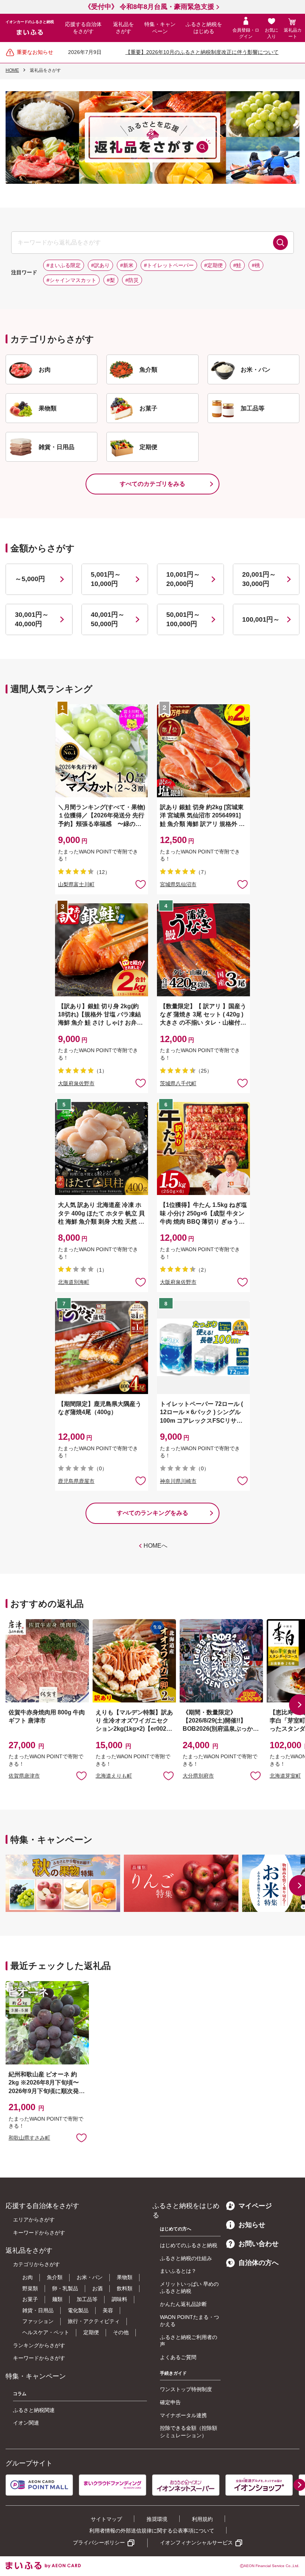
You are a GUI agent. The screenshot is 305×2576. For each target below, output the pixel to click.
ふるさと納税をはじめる (204, 28)
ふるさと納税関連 (34, 2410)
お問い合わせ (259, 2244)
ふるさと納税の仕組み (186, 2258)
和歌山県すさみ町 (29, 2138)
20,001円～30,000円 (259, 579)
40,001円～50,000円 (108, 619)
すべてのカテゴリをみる (152, 484)
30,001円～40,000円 (32, 619)
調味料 (119, 2299)
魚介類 (55, 2277)
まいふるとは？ (178, 2271)
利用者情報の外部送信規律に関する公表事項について (152, 2531)
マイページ (255, 2206)
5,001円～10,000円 (106, 579)
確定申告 (170, 2402)
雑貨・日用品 (38, 2310)
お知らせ (252, 2225)
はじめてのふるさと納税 (189, 2245)
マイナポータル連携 (183, 2415)
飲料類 (125, 2288)
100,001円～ (261, 619)
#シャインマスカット (71, 280)
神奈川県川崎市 (178, 1481)
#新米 (127, 265)
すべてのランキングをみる (152, 1513)
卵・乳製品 (65, 2288)
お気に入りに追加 (81, 1775)
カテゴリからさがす (36, 2264)
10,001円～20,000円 (183, 579)
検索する (280, 243)
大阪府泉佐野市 (76, 1083)
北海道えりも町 (114, 1776)
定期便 (91, 2332)
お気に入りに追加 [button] (141, 884)
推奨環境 (157, 2519)
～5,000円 (30, 579)
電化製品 (78, 2310)
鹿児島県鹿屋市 (76, 1481)
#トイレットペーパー (169, 265)
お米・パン (90, 2277)
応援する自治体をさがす (83, 28)
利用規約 (202, 2519)
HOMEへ (155, 1546)
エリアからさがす (34, 2220)
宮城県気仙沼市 (178, 884)
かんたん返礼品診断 (183, 2304)
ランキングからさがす (39, 2345)
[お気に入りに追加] (141, 884)
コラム (20, 2394)
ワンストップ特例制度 (186, 2389)
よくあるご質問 (178, 2357)
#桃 (256, 265)
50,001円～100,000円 (183, 619)
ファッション (38, 2321)
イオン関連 (26, 2423)
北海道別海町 (74, 1282)
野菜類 (30, 2288)
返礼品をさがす (123, 28)
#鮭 (237, 265)
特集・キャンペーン (160, 28)
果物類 (125, 2277)
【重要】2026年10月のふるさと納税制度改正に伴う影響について (202, 52)
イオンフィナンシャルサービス (196, 2543)
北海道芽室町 (285, 1776)
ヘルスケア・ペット (46, 2332)
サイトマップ (106, 2519)
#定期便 (213, 265)
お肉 (28, 2277)
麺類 (57, 2299)
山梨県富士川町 (76, 884)
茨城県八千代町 (178, 1083)
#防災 (132, 280)
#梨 (111, 280)
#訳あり (100, 265)
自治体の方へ (259, 2263)
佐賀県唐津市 (24, 1776)
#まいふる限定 (64, 265)
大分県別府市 (198, 1776)
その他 (121, 2332)
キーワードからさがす (39, 2233)
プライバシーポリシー (99, 2543)
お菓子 (30, 2299)
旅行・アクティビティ (94, 2321)
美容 (108, 2310)
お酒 (97, 2288)
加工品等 (87, 2299)
